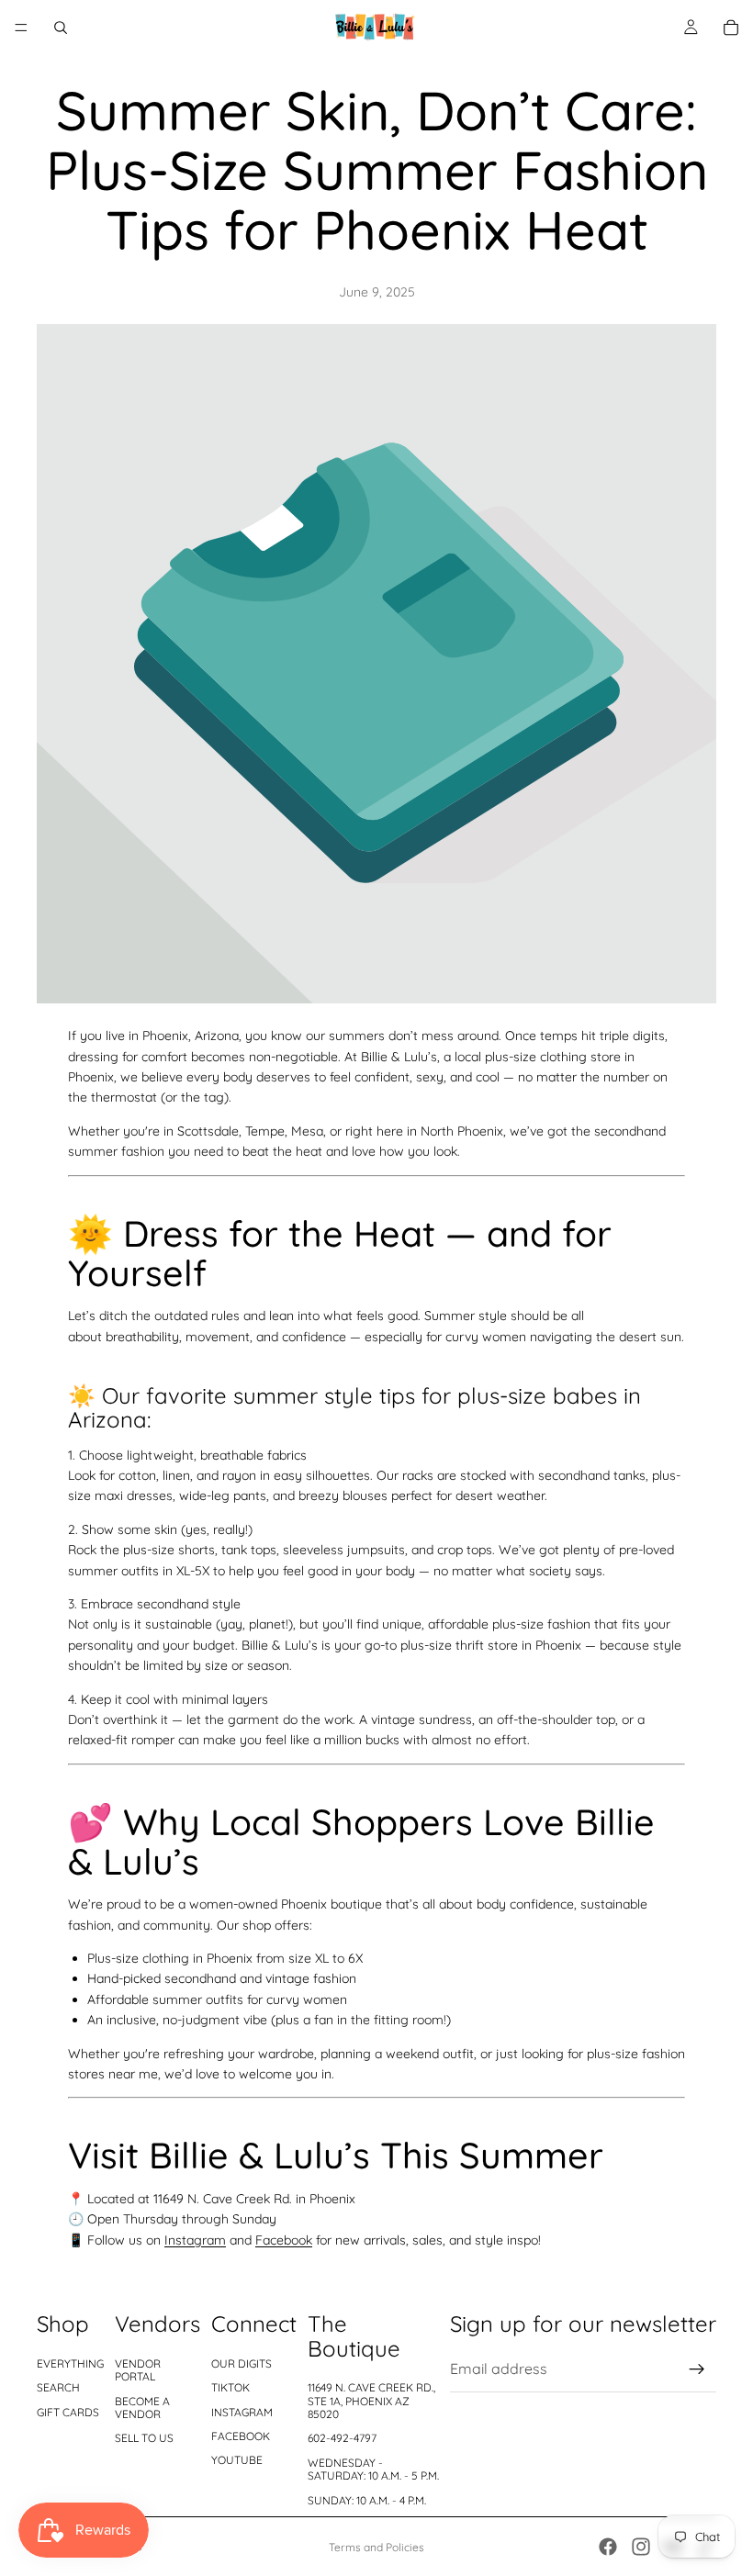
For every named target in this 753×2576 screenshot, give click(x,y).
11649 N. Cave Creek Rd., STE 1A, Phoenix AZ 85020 (371, 2401)
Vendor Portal (138, 2370)
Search (58, 2387)
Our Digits (242, 2363)
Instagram (195, 2240)
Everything (70, 2363)
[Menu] (21, 28)
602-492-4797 (342, 2438)
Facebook (284, 2240)
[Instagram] (641, 2547)
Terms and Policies (376, 2547)
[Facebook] (608, 2547)
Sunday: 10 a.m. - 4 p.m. (367, 2500)
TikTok (230, 2387)
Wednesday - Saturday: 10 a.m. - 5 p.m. (373, 2469)
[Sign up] (697, 2369)
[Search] (61, 28)
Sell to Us (144, 2438)
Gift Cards (68, 2412)
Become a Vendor (142, 2408)
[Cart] (731, 28)
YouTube (237, 2460)
